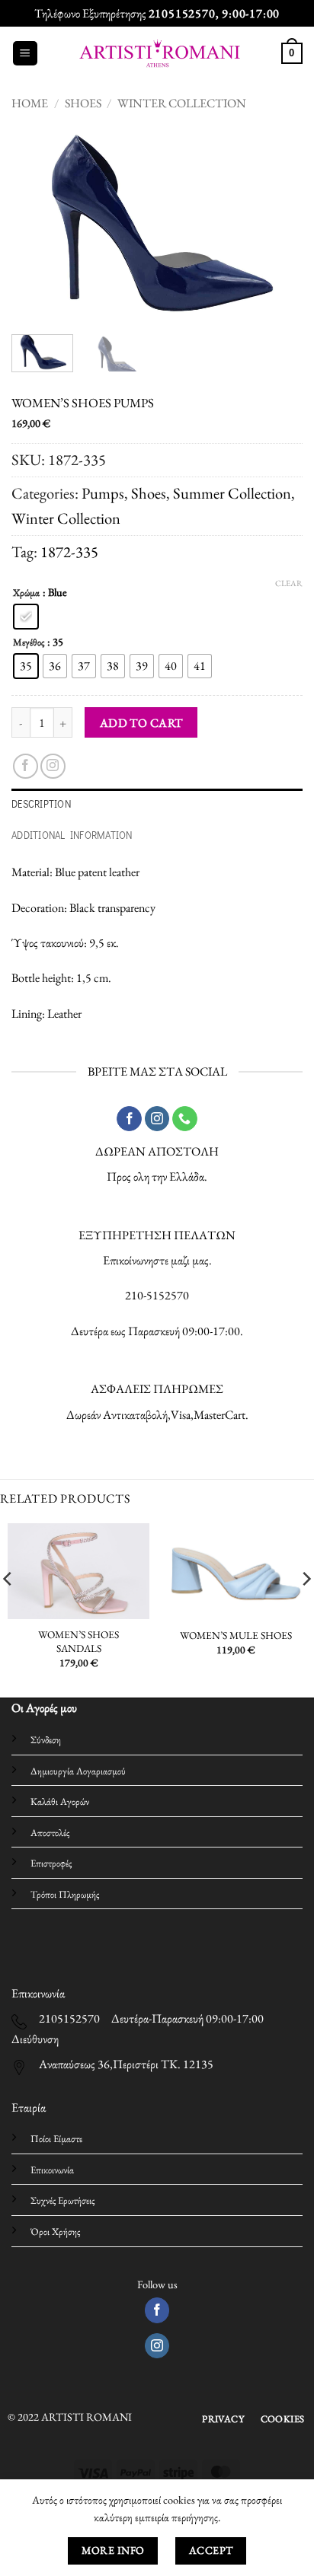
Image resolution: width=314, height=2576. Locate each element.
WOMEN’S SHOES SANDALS (78, 1642)
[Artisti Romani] (160, 54)
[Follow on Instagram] (53, 766)
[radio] (26, 617)
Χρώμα (26, 593)
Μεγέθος (29, 642)
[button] (25, 54)
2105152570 (182, 13)
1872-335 (69, 552)
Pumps (103, 493)
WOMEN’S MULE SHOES (236, 1636)
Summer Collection (232, 493)
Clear (289, 583)
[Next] (277, 225)
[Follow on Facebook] (26, 766)
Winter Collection (182, 103)
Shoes (83, 103)
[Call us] (185, 1119)
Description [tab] (41, 804)
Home (30, 103)
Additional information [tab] (72, 835)
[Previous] (37, 225)
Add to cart (141, 723)
